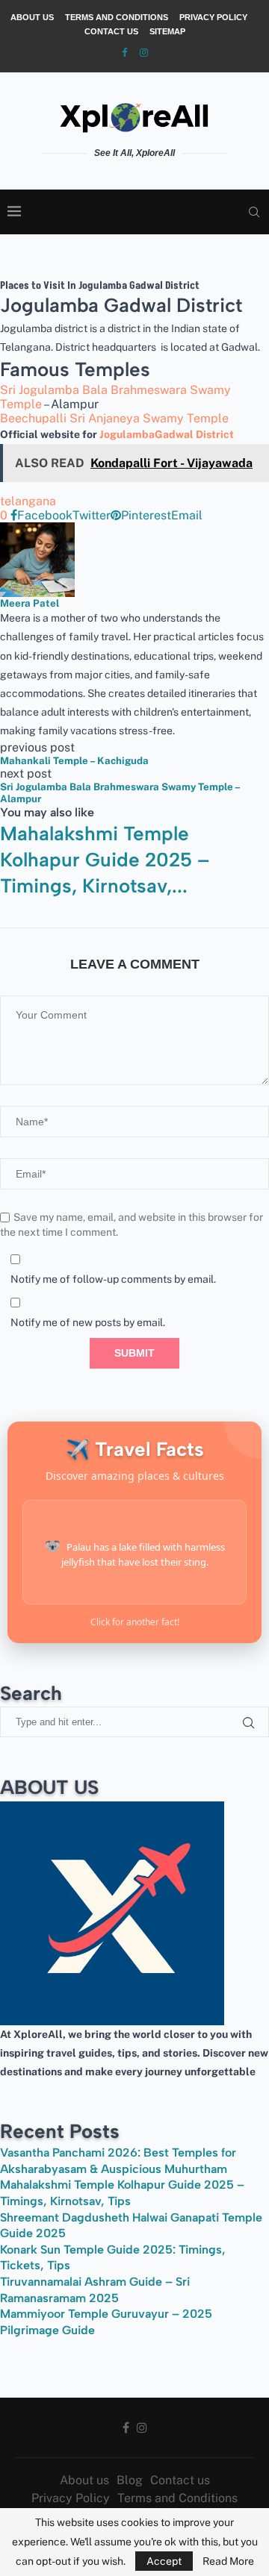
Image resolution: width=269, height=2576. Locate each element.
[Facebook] (124, 53)
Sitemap (167, 31)
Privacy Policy (213, 17)
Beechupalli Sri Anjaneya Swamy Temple (114, 418)
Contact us (111, 31)
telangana (28, 501)
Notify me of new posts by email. (88, 1322)
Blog (130, 2480)
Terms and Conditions (117, 17)
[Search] (254, 212)
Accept (164, 2561)
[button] (134, 906)
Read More (228, 2561)
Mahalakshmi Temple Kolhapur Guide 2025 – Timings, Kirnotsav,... (105, 860)
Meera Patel (30, 603)
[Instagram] (144, 53)
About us (32, 17)
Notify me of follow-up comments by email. (113, 1279)
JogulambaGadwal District (167, 434)
